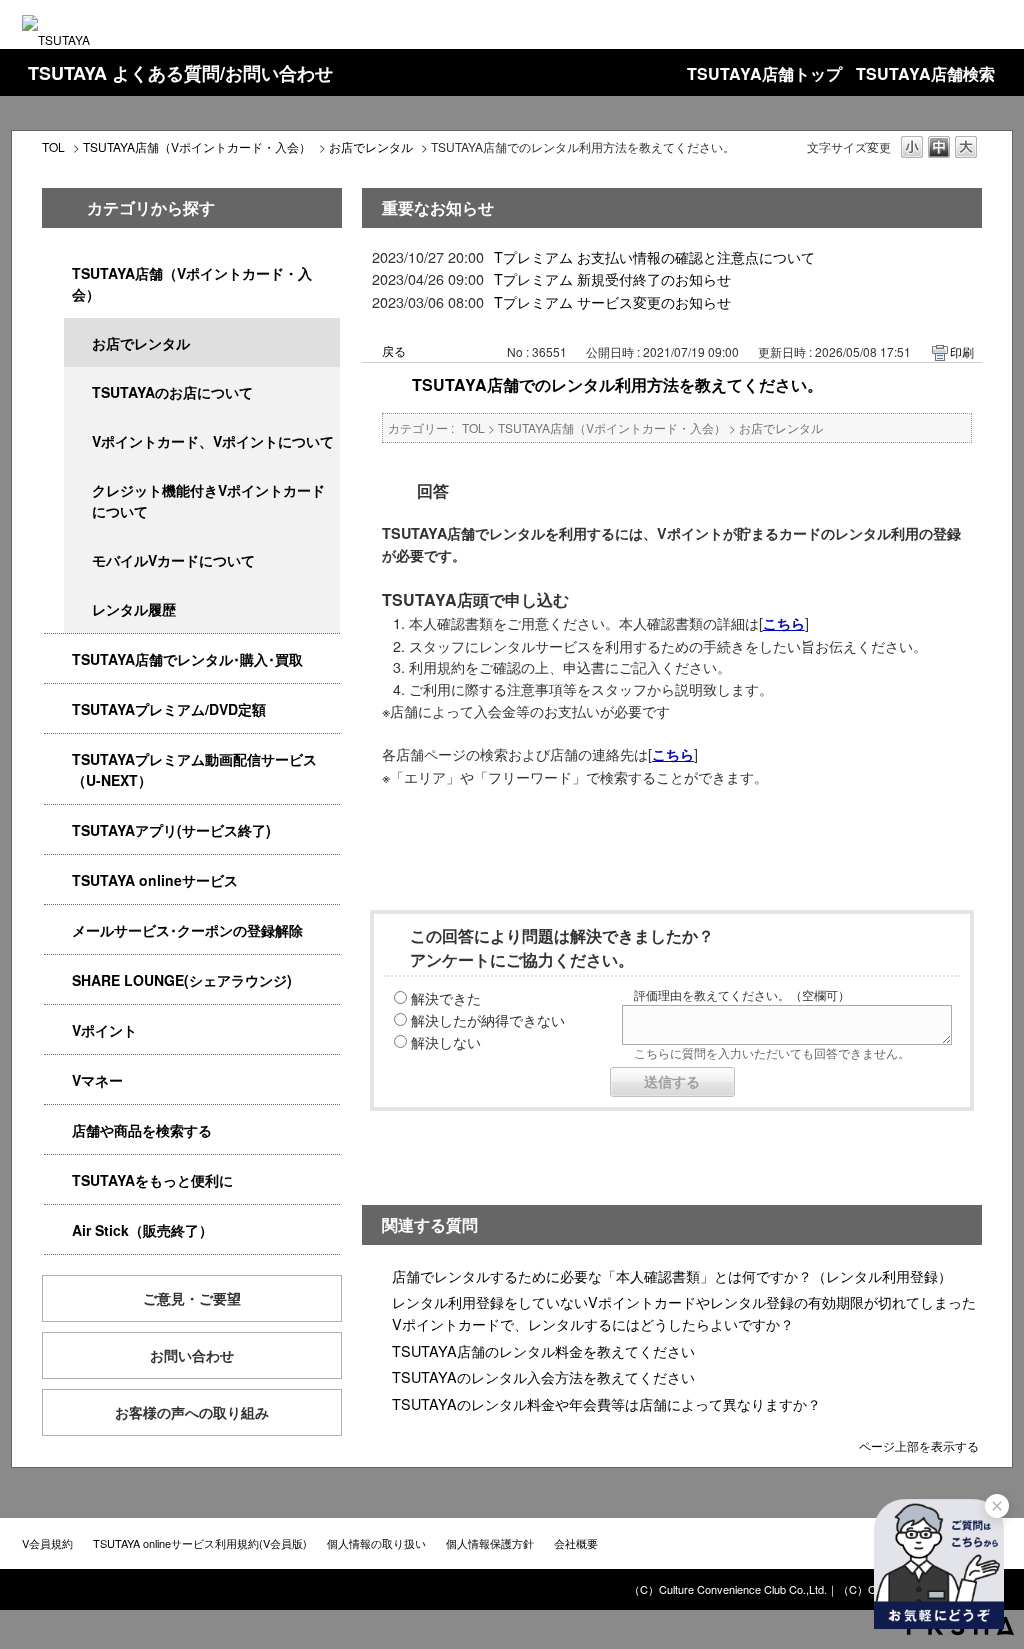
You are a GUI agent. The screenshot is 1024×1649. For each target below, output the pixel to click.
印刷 (962, 351)
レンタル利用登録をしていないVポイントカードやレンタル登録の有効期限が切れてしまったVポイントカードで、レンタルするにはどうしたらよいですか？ (684, 1312)
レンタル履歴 (134, 609)
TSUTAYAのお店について (172, 392)
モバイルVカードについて (173, 560)
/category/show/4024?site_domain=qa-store (58, 1180)
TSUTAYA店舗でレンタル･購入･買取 (187, 659)
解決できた (446, 997)
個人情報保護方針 (490, 1543)
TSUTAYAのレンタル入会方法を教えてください (543, 1376)
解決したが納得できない (488, 1019)
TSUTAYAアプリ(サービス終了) (171, 830)
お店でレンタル (371, 146)
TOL (53, 146)
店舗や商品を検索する (142, 1130)
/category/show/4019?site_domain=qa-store (58, 830)
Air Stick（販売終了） (142, 1230)
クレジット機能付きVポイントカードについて (208, 500)
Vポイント (104, 1030)
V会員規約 (47, 1543)
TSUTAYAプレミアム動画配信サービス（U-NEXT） (194, 769)
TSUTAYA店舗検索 (925, 73)
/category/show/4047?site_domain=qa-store (58, 273)
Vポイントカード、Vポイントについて (213, 441)
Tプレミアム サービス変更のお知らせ (612, 301)
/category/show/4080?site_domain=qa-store (58, 930)
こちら (784, 623)
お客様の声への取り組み (192, 1412)
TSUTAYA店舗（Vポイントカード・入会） (197, 146)
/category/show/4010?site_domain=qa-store (58, 880)
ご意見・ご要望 (192, 1298)
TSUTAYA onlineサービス (155, 880)
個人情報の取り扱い (376, 1543)
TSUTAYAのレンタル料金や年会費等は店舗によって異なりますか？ (606, 1403)
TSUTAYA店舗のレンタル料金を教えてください (543, 1350)
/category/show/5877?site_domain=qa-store (58, 980)
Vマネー (97, 1080)
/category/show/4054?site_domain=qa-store (58, 659)
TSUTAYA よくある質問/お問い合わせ (180, 73)
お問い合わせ (192, 1355)
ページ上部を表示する (919, 1444)
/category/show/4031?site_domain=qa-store (58, 709)
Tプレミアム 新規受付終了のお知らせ (612, 278)
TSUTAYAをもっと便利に (152, 1180)
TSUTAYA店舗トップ (764, 73)
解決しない (446, 1041)
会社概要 (576, 1543)
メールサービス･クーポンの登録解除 (187, 930)
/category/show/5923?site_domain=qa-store (58, 759)
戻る (394, 350)
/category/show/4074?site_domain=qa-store (58, 1030)
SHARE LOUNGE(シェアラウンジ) (182, 980)
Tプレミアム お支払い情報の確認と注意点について (654, 256)
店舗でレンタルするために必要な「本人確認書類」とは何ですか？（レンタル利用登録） (672, 1275)
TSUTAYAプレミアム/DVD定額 (169, 709)
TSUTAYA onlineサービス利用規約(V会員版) (200, 1543)
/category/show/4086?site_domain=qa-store (58, 1130)
